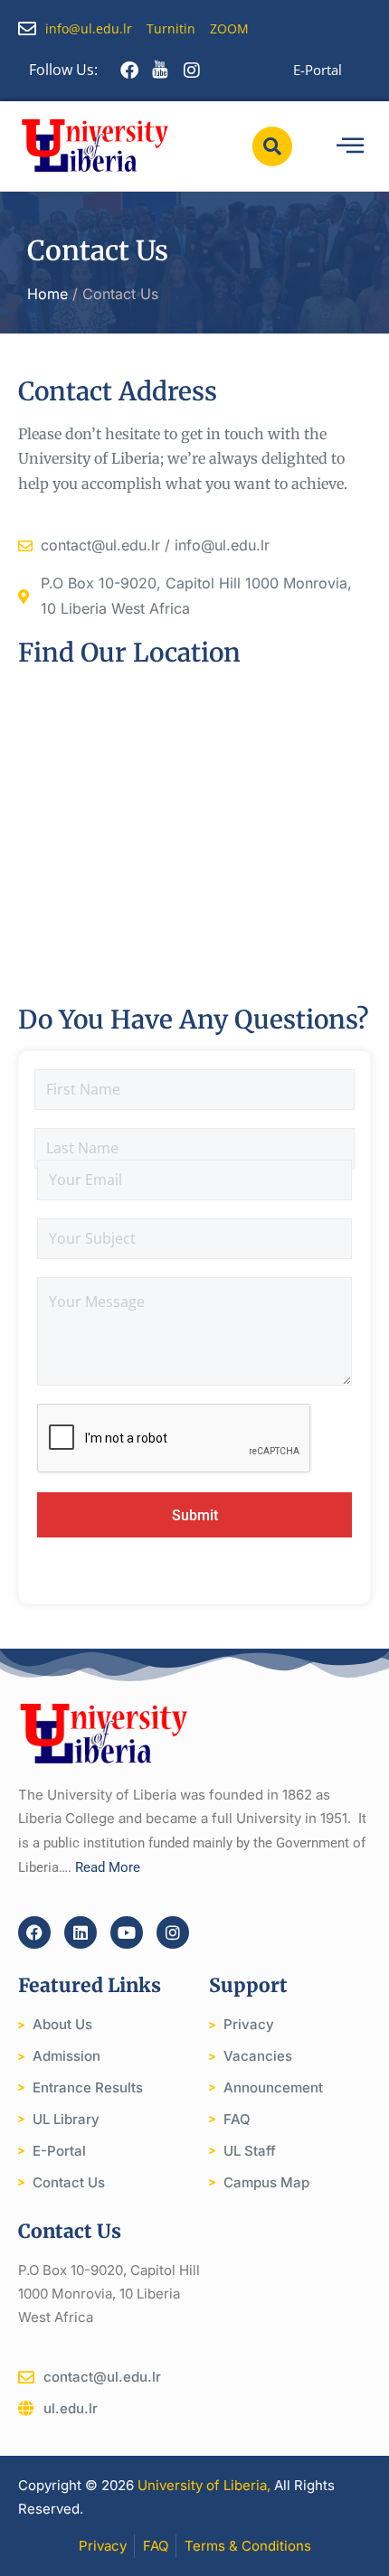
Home (47, 294)
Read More (108, 1867)
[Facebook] (34, 1932)
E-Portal (318, 70)
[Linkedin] (81, 1932)
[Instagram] (173, 1932)
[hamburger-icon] (350, 146)
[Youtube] (127, 1932)
